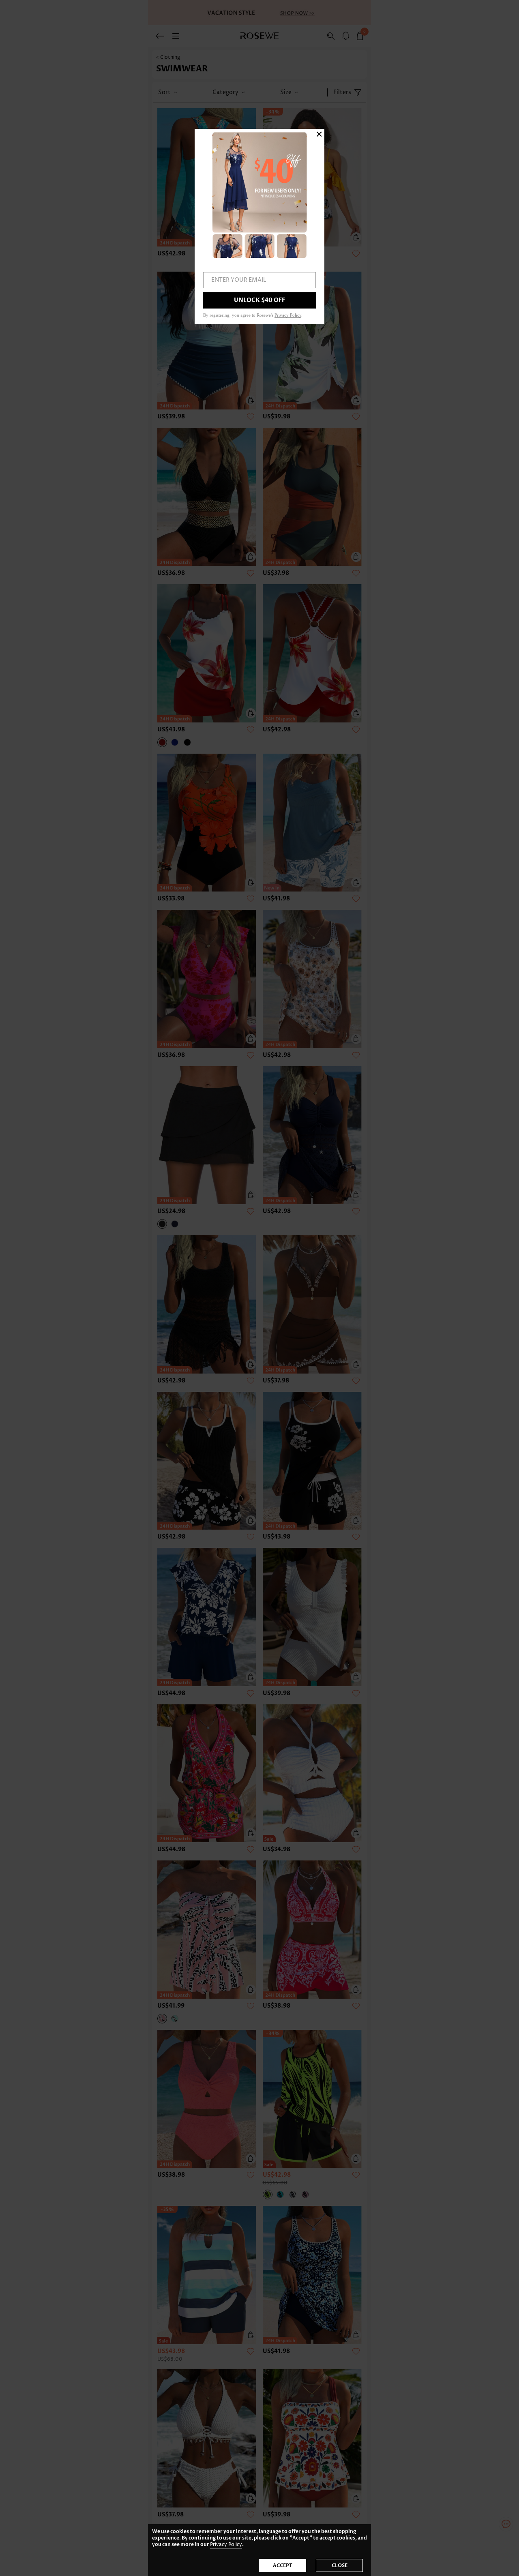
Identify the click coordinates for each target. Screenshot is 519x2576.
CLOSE (340, 2565)
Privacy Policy (226, 2545)
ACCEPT (283, 2565)
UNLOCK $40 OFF (259, 300)
